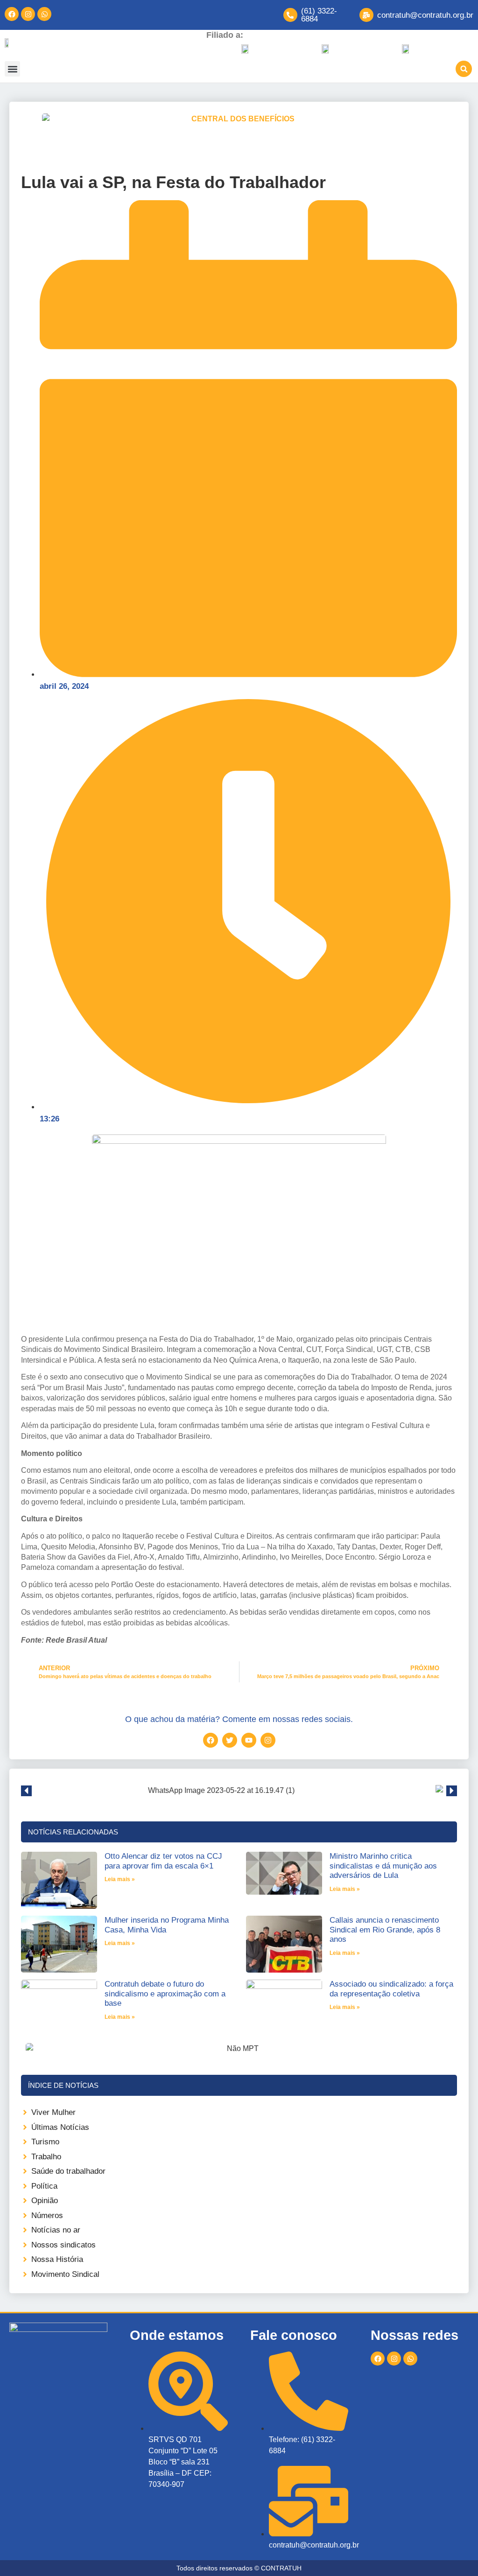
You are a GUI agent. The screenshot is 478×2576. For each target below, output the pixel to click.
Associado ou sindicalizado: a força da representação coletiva (391, 1989)
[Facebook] (12, 14)
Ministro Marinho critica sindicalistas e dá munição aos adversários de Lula (383, 1866)
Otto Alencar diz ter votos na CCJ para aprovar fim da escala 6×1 (163, 1861)
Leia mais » (120, 1879)
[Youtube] (249, 1740)
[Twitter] (230, 1740)
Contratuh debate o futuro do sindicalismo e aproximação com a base (165, 1994)
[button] (12, 69)
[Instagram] (28, 14)
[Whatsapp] (44, 14)
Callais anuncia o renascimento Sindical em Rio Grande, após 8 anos (385, 1930)
